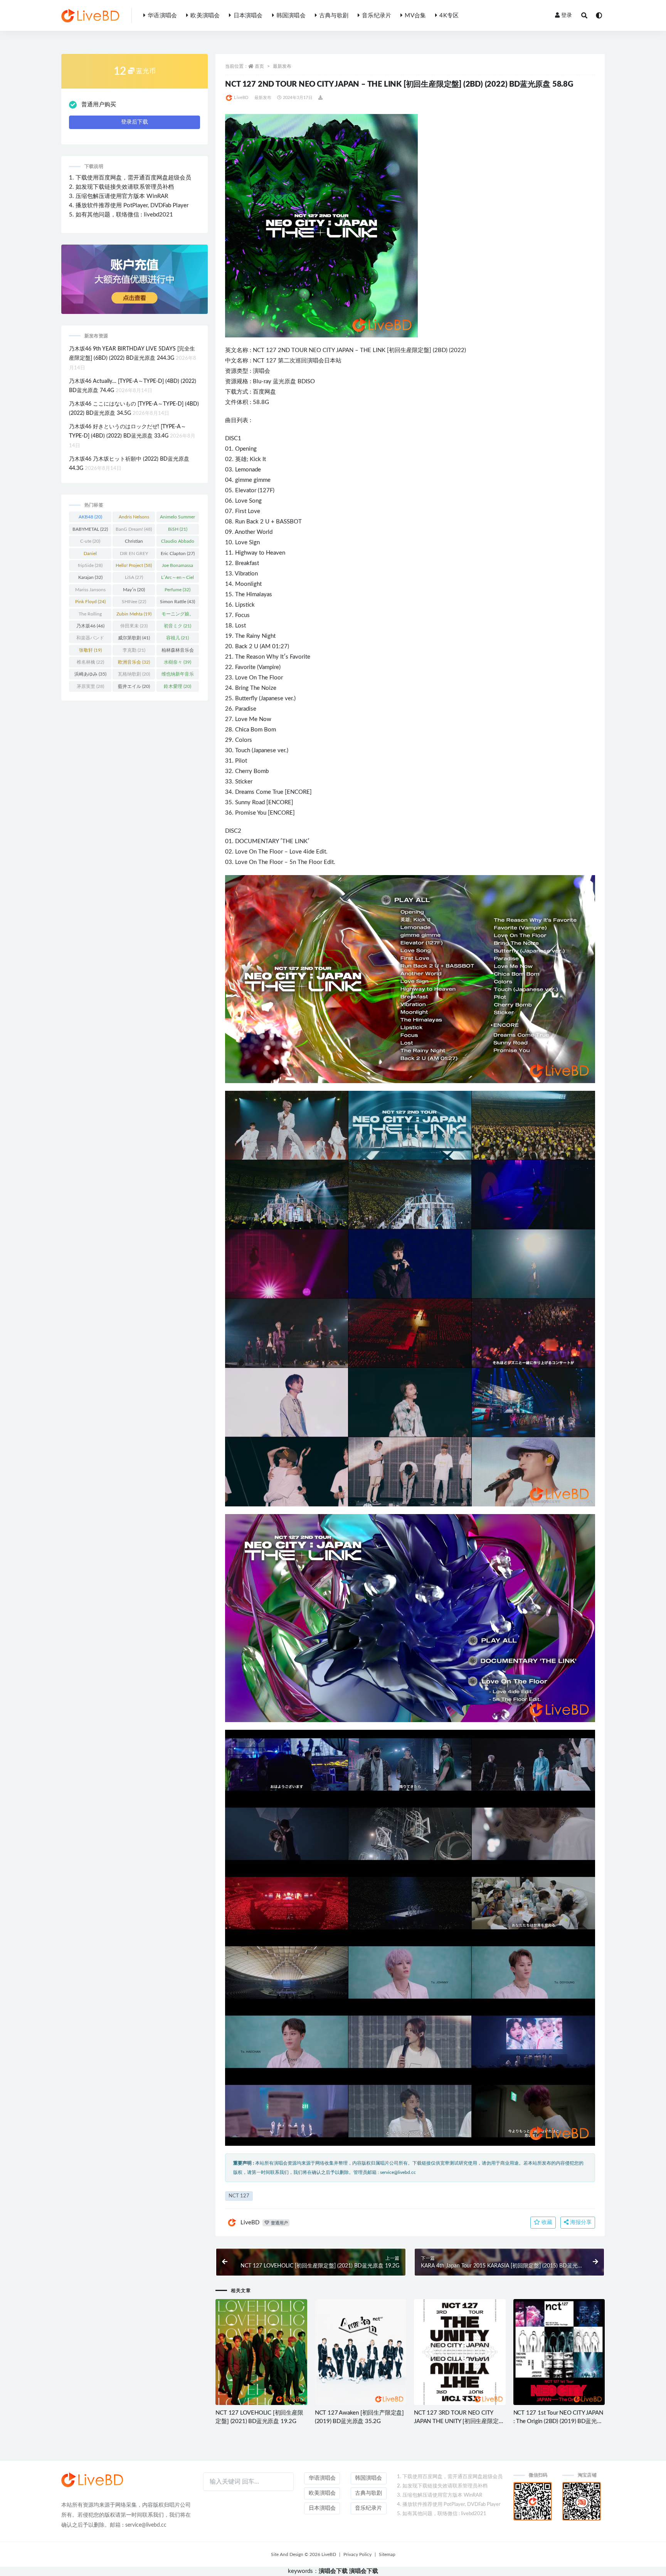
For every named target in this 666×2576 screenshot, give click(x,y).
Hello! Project (134, 565)
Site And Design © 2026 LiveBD (304, 2554)
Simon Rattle (177, 602)
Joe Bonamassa (177, 567)
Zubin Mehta (134, 614)
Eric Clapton (178, 553)
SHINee (134, 602)
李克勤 (134, 650)
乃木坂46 (90, 626)
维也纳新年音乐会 (178, 676)
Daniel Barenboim (90, 555)
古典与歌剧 (334, 16)
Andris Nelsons (134, 518)
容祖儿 (177, 638)
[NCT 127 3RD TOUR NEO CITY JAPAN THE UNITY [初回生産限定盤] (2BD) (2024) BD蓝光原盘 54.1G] (460, 2352)
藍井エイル (134, 686)
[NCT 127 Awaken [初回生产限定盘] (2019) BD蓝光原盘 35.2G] (361, 2352)
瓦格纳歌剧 (134, 674)
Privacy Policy (357, 2554)
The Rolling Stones (90, 615)
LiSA (134, 577)
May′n (134, 590)
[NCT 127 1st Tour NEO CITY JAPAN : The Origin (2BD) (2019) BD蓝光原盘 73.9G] (559, 2352)
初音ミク (177, 626)
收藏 (546, 2222)
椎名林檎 (90, 662)
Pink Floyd (90, 602)
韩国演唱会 (291, 16)
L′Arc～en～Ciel (177, 579)
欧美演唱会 (205, 16)
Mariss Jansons (90, 591)
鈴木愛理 (177, 686)
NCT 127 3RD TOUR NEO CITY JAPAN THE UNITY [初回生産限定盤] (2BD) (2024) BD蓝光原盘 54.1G (459, 2421)
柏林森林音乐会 (178, 652)
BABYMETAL (90, 529)
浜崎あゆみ (90, 674)
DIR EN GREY (134, 555)
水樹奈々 (177, 662)
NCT (259, 361)
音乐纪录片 (377, 16)
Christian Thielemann (134, 543)
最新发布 (282, 66)
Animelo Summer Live (177, 518)
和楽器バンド (90, 639)
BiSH (178, 529)
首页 (259, 66)
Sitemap (387, 2554)
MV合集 (415, 16)
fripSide (90, 565)
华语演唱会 (162, 16)
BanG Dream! (134, 529)
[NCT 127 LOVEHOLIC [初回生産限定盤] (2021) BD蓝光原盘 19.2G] (261, 2352)
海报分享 (580, 2222)
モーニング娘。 (178, 615)
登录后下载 (135, 122)
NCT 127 (265, 350)
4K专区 (449, 16)
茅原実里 (90, 686)
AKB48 (90, 517)
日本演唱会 (248, 16)
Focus (242, 615)
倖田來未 (134, 626)
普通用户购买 (99, 105)
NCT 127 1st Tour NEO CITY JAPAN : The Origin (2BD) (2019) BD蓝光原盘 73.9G (558, 2421)
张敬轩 (90, 650)
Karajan (90, 577)
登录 (567, 15)
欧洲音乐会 (134, 662)
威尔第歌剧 (134, 638)
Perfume (177, 590)
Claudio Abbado (178, 543)
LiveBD (241, 98)
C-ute (90, 541)
